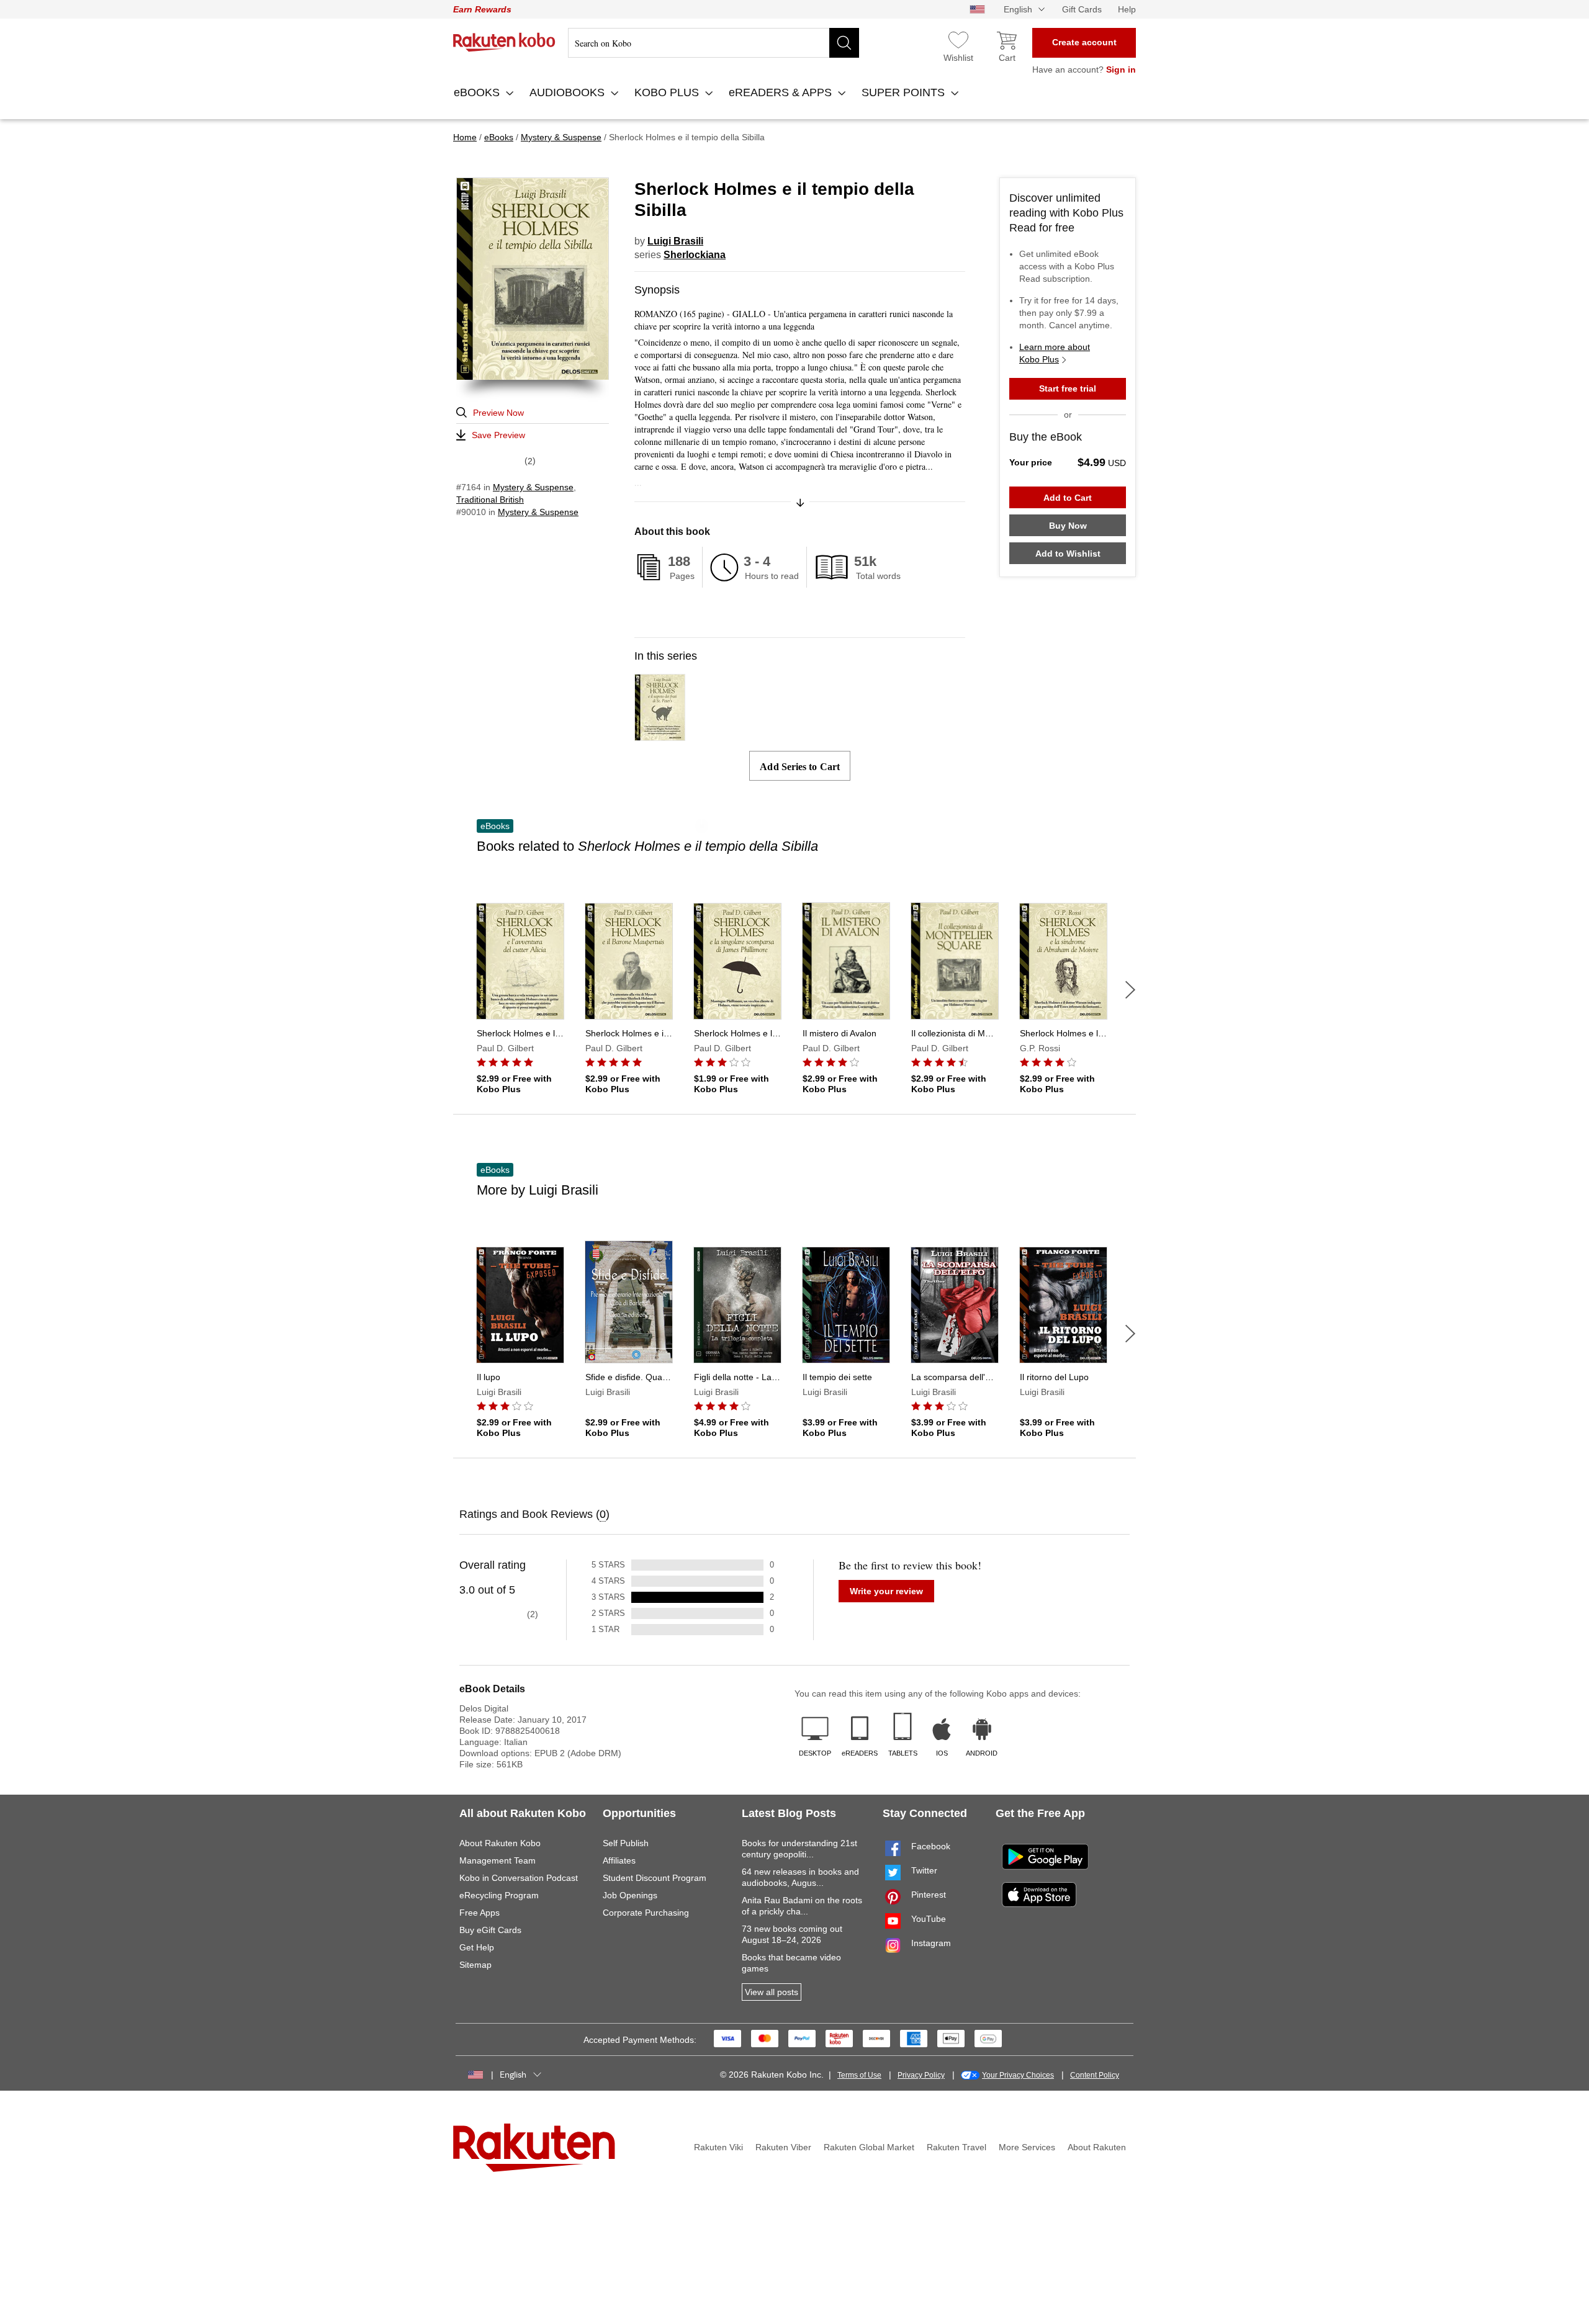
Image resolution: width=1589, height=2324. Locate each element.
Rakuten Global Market (869, 2147)
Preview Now (498, 413)
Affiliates (619, 1860)
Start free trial (1068, 388)
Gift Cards (1082, 9)
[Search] (844, 43)
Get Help (477, 1947)
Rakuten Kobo (504, 42)
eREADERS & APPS (782, 92)
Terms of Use (859, 2075)
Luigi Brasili (675, 241)
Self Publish (626, 1843)
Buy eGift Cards (490, 1930)
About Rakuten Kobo (500, 1843)
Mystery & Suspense (533, 487)
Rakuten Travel (957, 2147)
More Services (1027, 2147)
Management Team (497, 1860)
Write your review (886, 1591)
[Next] (1130, 990)
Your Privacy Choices (1018, 2075)
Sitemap (475, 1965)
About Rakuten (1097, 2147)
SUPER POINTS (905, 92)
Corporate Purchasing (646, 1913)
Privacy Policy (921, 2075)
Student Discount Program (655, 1878)
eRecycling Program (499, 1895)
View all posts (772, 1992)
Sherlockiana (695, 255)
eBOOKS (478, 92)
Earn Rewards (482, 9)
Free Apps (479, 1913)
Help (1127, 9)
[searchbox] (713, 43)
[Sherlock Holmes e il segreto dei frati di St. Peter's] (660, 735)
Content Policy (1095, 2075)
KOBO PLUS (668, 92)
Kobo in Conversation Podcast (519, 1878)
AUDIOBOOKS (569, 92)
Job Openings (630, 1895)
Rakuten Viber (783, 2147)
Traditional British (490, 500)
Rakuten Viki (718, 2147)
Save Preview (498, 435)
